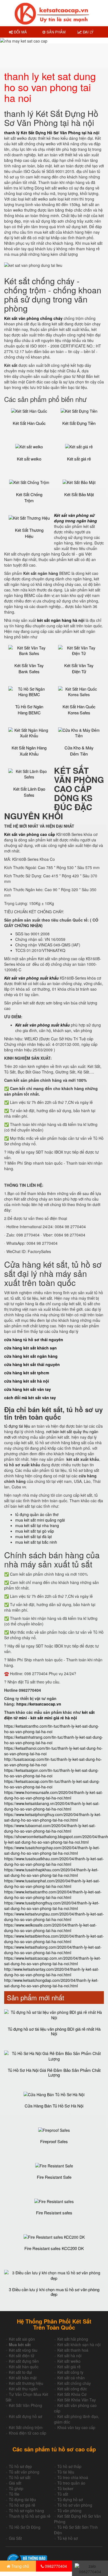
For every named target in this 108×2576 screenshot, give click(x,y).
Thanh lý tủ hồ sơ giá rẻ (30, 2516)
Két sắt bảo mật (23, 2378)
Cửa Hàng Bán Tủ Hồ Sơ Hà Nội (54, 2106)
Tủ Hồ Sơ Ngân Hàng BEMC (29, 709)
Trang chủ (20, 2566)
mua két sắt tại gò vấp (35, 1531)
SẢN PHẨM (56, 32)
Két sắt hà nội (69, 2356)
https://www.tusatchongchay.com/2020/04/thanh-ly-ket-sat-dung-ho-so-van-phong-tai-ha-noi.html (52, 1850)
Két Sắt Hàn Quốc (29, 423)
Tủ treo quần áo (71, 2483)
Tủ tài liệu (66, 2472)
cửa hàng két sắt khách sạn (30, 1348)
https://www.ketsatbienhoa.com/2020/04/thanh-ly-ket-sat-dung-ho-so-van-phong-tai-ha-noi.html (54, 1939)
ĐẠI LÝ (88, 32)
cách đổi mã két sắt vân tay (30, 1398)
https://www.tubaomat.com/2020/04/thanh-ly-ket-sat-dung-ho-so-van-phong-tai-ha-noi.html (50, 1828)
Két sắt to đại (20, 2372)
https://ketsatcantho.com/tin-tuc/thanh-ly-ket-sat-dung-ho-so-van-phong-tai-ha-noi (52, 1729)
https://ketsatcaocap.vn (39, 1704)
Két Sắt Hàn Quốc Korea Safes (79, 709)
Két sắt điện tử (22, 2356)
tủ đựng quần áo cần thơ (37, 1514)
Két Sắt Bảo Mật (79, 494)
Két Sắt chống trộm (26, 2427)
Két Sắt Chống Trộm (29, 497)
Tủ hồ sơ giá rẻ (22, 2505)
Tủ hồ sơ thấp (69, 2466)
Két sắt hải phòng (73, 2339)
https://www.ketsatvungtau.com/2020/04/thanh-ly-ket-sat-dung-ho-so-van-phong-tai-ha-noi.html (54, 1917)
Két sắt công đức (72, 2389)
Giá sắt (15, 2483)
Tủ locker (65, 2488)
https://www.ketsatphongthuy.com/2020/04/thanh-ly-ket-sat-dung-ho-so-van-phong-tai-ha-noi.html (53, 1817)
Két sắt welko (29, 459)
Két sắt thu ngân (23, 2389)
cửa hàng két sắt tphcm (27, 1373)
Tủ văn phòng (69, 2511)
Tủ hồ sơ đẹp (20, 2466)
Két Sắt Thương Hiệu (29, 533)
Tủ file (14, 2494)
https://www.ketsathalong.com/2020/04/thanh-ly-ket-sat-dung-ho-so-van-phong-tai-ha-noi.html (53, 1950)
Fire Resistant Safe (54, 2177)
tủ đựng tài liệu (17, 1426)
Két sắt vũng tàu (23, 2350)
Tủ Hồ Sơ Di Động (25, 2527)
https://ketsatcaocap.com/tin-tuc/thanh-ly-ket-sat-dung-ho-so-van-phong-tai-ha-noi (52, 1784)
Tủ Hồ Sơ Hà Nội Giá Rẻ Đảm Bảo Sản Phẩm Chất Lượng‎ (54, 2072)
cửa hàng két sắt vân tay (28, 1389)
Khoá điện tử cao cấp (28, 2433)
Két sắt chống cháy (74, 2383)
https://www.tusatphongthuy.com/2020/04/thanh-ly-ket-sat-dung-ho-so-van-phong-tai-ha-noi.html (52, 1906)
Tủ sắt (63, 2494)
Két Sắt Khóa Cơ (72, 2394)
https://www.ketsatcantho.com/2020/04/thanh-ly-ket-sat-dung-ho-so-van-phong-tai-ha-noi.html (53, 1894)
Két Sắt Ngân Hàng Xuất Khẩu (29, 751)
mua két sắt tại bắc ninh (36, 1542)
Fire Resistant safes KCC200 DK (54, 2248)
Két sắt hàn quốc (24, 2367)
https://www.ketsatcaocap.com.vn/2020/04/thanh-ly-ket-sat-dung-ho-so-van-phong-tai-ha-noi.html (53, 1961)
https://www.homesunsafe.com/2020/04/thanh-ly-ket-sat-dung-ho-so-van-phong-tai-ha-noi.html (54, 1795)
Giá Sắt (15, 2538)
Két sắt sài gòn (22, 2339)
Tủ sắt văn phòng (24, 2472)
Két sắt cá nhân (71, 2378)
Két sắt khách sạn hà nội (79, 2345)
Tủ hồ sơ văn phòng (75, 2505)
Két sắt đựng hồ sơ (25, 2416)
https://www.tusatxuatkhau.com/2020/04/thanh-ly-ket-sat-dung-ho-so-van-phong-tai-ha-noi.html (54, 1861)
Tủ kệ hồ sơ (68, 2538)
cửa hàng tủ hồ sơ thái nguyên (34, 1340)
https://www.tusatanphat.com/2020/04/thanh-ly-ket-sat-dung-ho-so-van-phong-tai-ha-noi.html (52, 1883)
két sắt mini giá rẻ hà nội (54, 1718)
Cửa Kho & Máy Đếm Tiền (79, 751)
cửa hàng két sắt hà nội (27, 1381)
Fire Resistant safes (54, 2213)
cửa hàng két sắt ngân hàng (31, 1356)
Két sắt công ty (70, 2372)
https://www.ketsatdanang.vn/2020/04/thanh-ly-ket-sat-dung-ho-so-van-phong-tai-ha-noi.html (52, 1806)
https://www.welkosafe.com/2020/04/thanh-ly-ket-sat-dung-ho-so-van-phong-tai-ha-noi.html (50, 1928)
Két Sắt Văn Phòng (25, 2405)
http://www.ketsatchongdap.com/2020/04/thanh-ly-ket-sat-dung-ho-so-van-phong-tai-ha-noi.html (51, 1983)
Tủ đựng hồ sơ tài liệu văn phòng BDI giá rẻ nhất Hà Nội (54, 2031)
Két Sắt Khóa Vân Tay (77, 2400)
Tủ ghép (16, 2488)
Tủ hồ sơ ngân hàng (26, 2511)
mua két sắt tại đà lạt (34, 1536)
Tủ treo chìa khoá (73, 2477)
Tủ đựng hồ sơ (70, 2499)
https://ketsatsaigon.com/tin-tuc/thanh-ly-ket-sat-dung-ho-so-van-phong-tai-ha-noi (52, 1773)
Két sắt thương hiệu (26, 2383)
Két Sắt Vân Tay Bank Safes (29, 668)
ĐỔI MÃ (20, 32)
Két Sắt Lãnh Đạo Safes (29, 792)
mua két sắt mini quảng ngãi (40, 1520)
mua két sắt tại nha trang (37, 1525)
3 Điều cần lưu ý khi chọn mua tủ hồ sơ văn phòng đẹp (54, 2292)
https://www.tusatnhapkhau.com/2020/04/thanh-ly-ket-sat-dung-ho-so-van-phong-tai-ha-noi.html (51, 1872)
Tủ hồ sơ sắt (20, 2477)
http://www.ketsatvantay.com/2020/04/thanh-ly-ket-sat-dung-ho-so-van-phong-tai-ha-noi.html (52, 1972)
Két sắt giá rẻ (79, 459)
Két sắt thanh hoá (73, 2350)
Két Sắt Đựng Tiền (79, 423)
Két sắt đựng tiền (24, 2361)
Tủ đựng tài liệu (22, 2499)
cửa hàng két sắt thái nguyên (32, 1364)
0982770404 (55, 2566)
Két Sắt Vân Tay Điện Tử (79, 668)
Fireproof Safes (54, 2141)
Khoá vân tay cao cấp (76, 2427)
